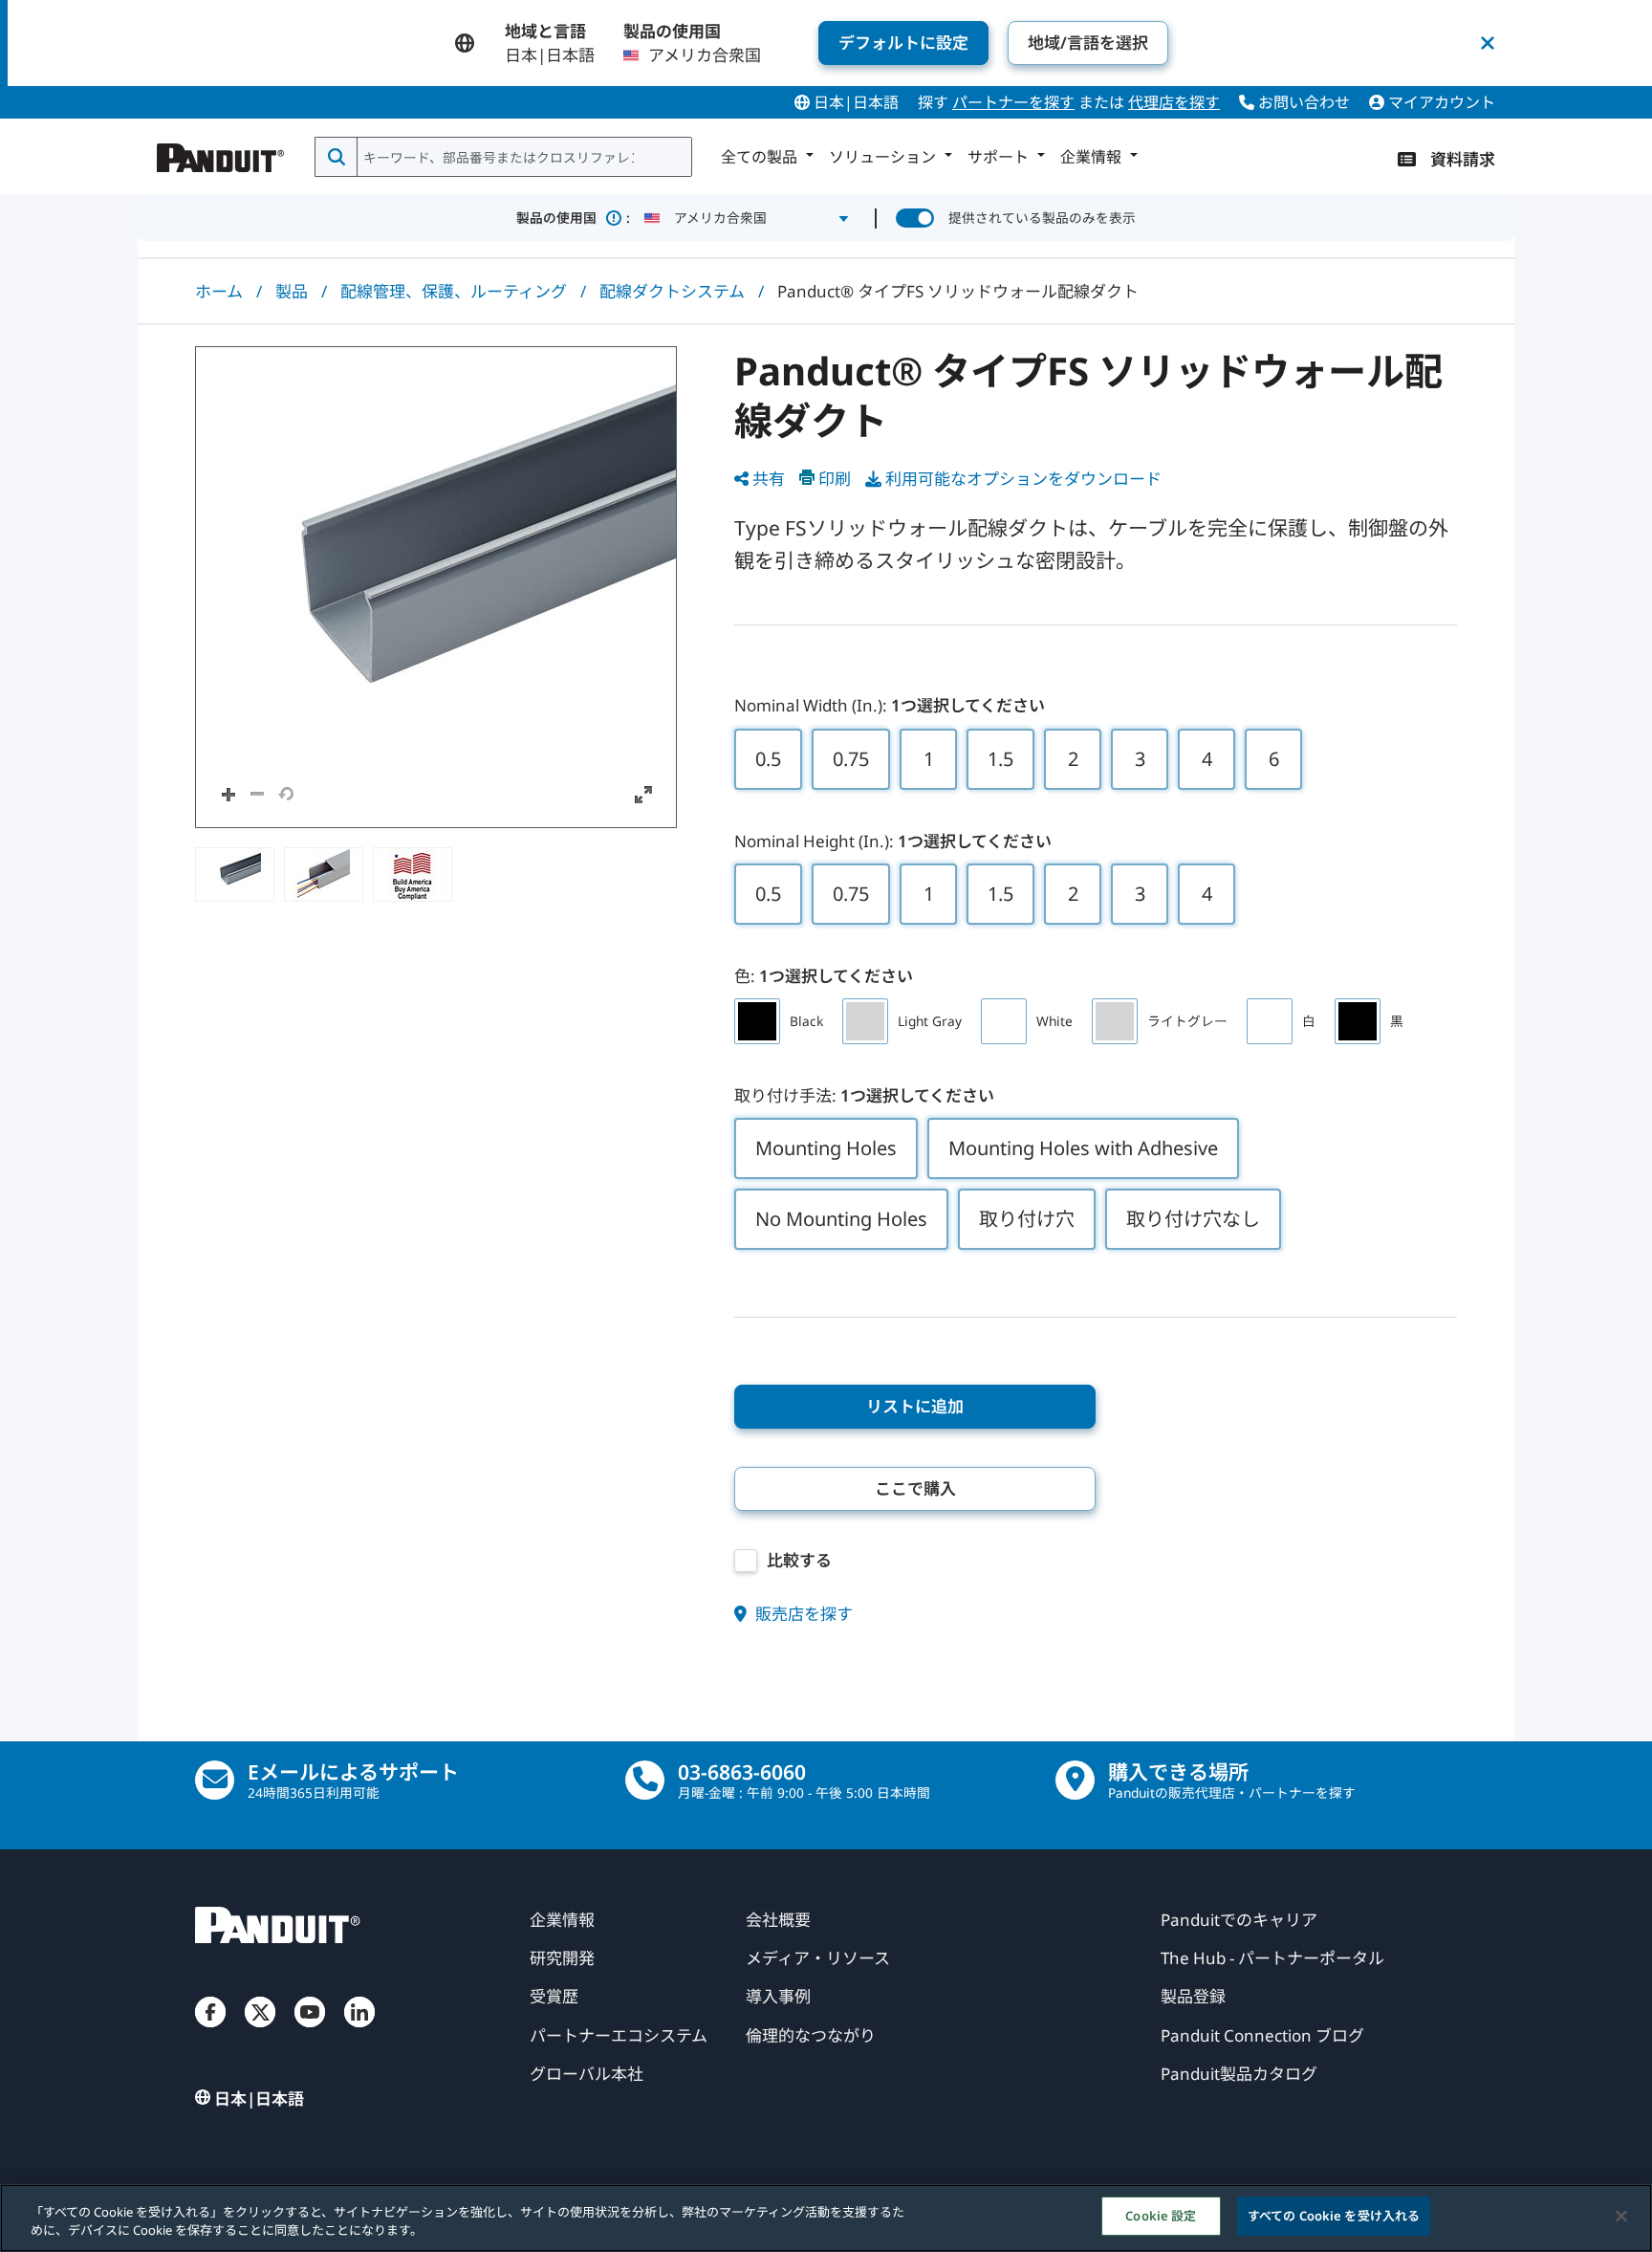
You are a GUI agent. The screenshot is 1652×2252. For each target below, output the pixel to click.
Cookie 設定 (1161, 2216)
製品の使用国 (573, 218)
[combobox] (522, 157)
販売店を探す (802, 1614)
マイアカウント (1440, 102)
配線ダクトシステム (672, 291)
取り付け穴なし (1193, 1219)
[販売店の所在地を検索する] (1075, 1780)
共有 (769, 479)
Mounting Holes (826, 1148)
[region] (826, 2218)
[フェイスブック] (210, 2031)
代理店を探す (1174, 102)
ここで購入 (915, 1488)
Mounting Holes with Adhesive (1083, 1148)
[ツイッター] (260, 2031)
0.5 (768, 759)
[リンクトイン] (359, 2031)
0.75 (851, 759)
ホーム (219, 291)
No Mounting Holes (841, 1219)
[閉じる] (1621, 2216)
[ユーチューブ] (310, 2031)
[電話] (645, 1780)
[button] (436, 587)
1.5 (1000, 759)
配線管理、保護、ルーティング (454, 291)
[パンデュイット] (221, 153)
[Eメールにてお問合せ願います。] (215, 1780)
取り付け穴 (1027, 1219)
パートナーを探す (1013, 102)
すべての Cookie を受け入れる (1334, 2216)
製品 (292, 291)
